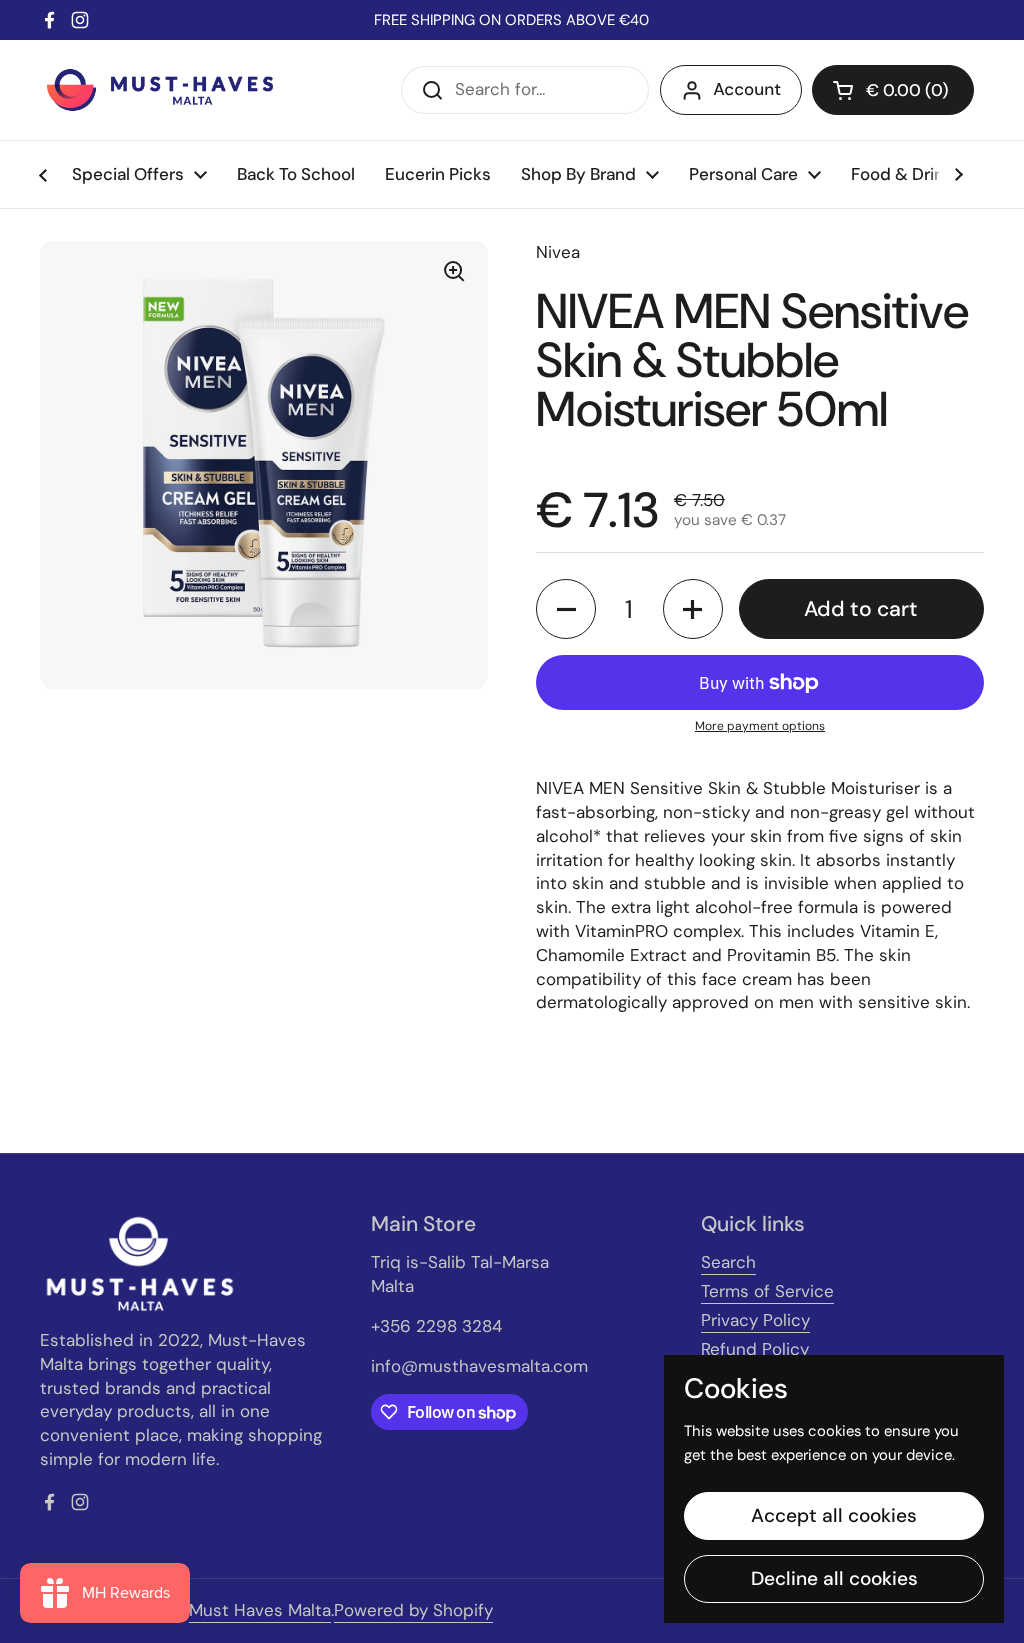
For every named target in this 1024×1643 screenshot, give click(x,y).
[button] (893, 90)
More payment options (760, 726)
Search (728, 1262)
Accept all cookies (834, 1515)
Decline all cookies (834, 1578)
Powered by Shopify (413, 1610)
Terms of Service (767, 1291)
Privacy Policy (755, 1320)
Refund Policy (755, 1349)
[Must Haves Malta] (160, 90)
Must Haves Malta (260, 1610)
